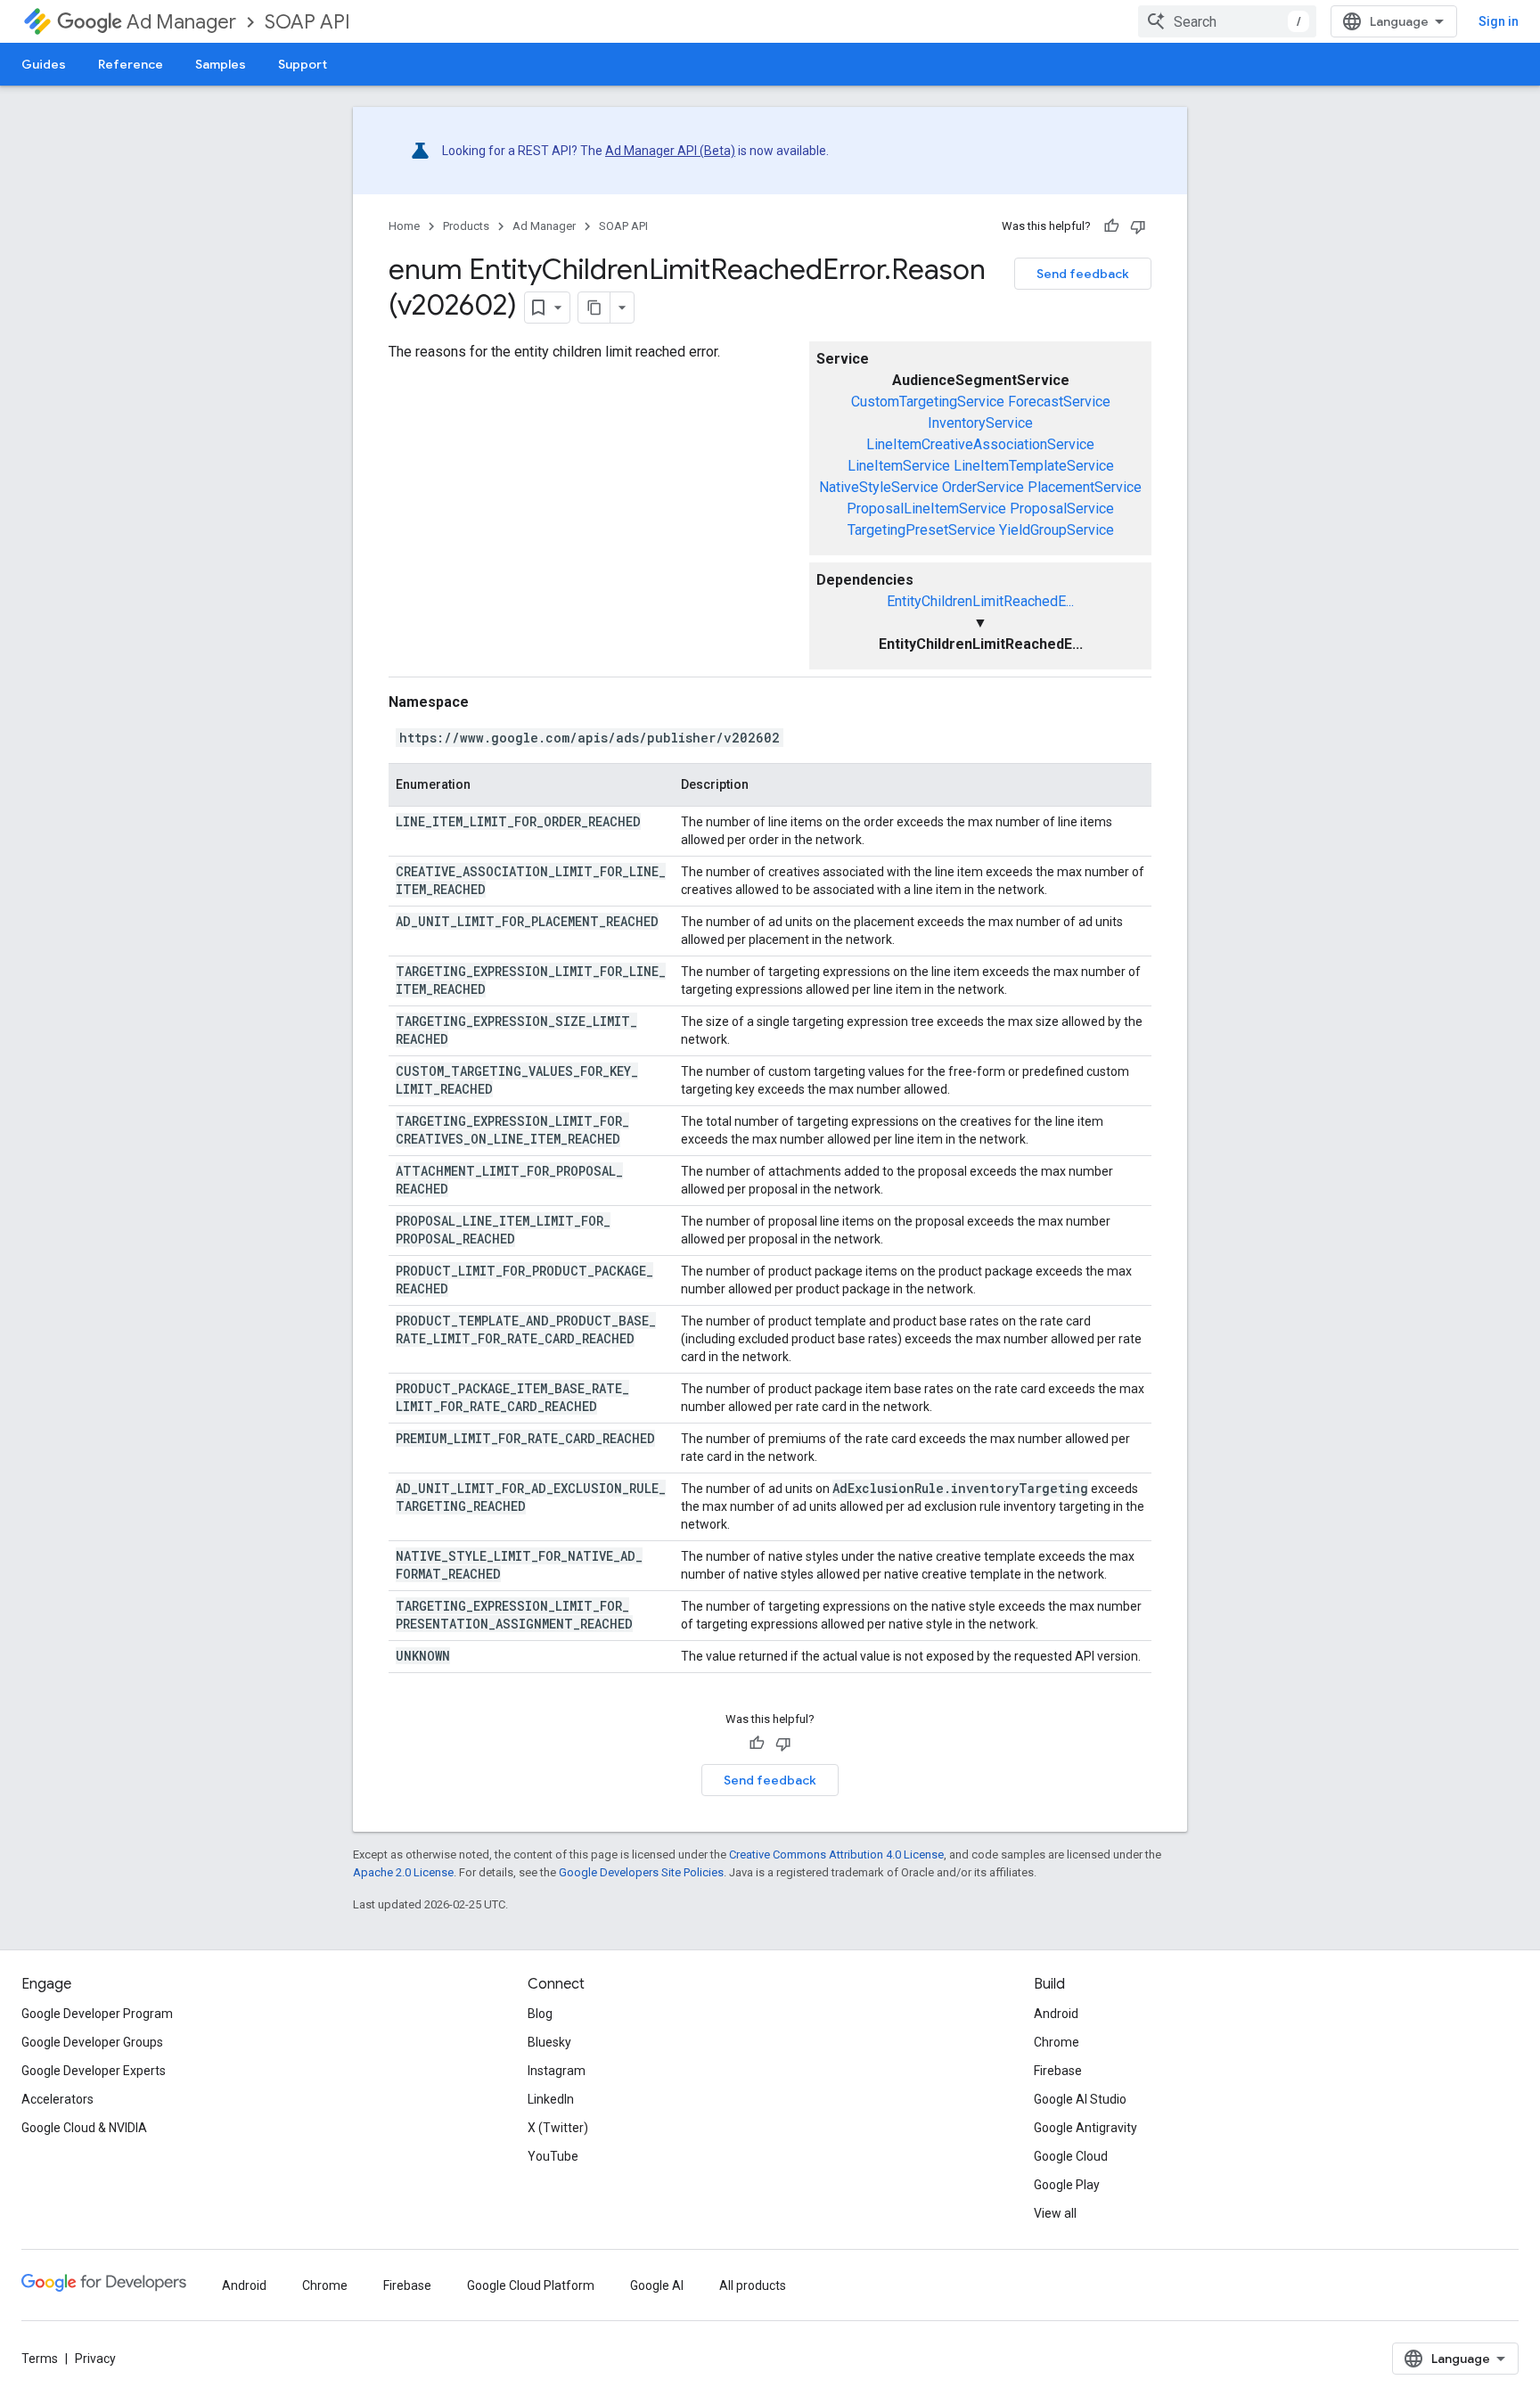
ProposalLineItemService (926, 509)
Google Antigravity (1085, 2128)
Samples (221, 64)
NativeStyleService (879, 487)
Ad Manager (181, 22)
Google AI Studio (1080, 2099)
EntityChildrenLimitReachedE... (980, 601)
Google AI (657, 2285)
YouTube (553, 2156)
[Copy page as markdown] (594, 308)
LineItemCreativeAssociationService (980, 444)
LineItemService (899, 466)
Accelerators (57, 2099)
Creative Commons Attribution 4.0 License (836, 1854)
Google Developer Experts (94, 2071)
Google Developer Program (97, 2014)
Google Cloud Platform (531, 2285)
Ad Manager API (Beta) (670, 151)
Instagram (557, 2071)
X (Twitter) (558, 2128)
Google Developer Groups (92, 2042)
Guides (44, 64)
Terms (40, 2359)
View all (1055, 2213)
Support (303, 64)
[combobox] (1227, 21)
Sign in (1499, 21)
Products (466, 226)
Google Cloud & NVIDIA (84, 2128)
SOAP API (307, 22)
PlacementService (1085, 487)
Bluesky (549, 2042)
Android (1056, 2014)
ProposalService (1062, 509)
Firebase (1058, 2071)
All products (753, 2285)
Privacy (95, 2359)
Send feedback (1083, 274)
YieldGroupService (1057, 530)
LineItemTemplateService (1034, 466)
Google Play (1067, 2185)
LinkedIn (551, 2099)
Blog (540, 2014)
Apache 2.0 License (403, 1872)
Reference (131, 64)
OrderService (983, 487)
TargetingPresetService (922, 530)
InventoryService (980, 423)
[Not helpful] (1138, 226)
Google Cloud (1071, 2156)
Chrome (1057, 2042)
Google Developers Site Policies (641, 1872)
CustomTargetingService (928, 402)
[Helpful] (1111, 226)
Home (404, 226)
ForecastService (1059, 402)
